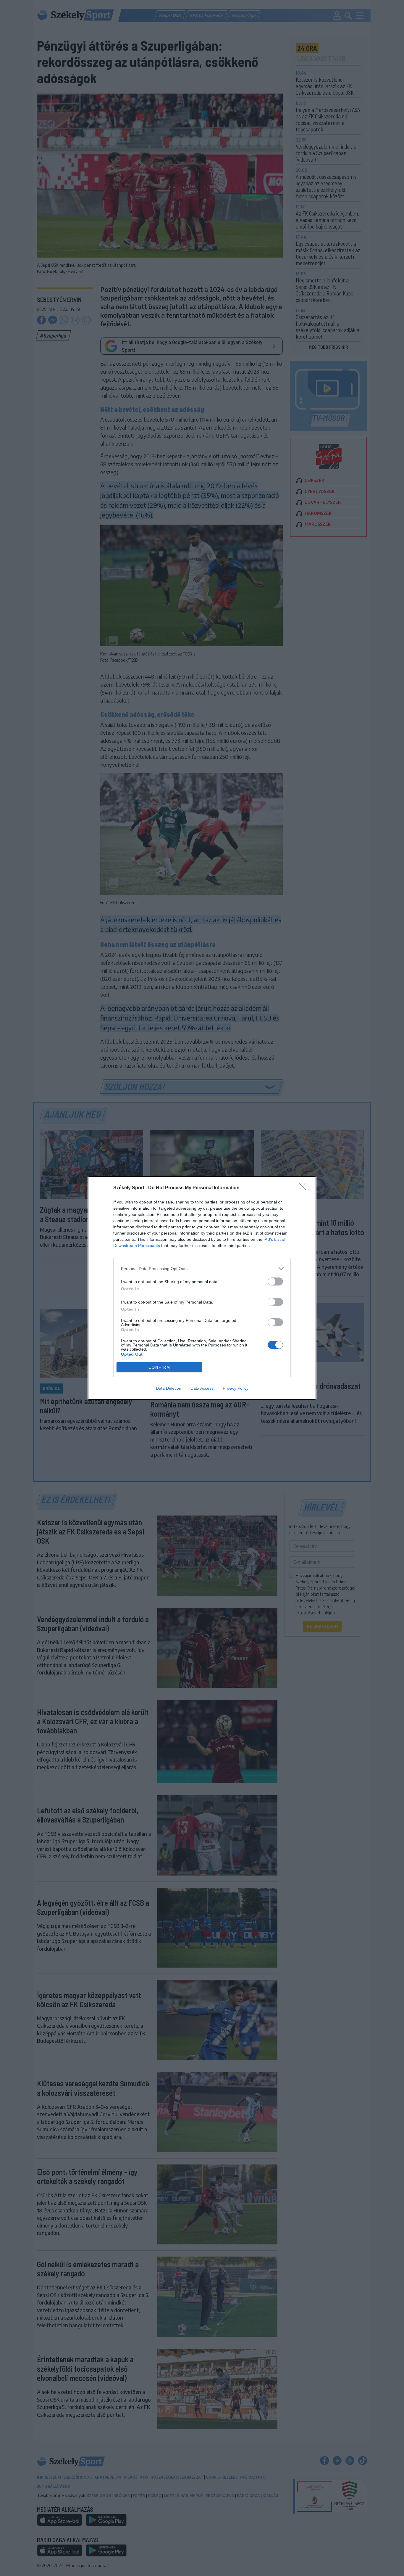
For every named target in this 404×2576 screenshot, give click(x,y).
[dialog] (202, 1288)
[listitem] (202, 1268)
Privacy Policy (236, 1388)
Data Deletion (169, 1388)
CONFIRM (159, 1367)
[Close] (304, 1188)
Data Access (202, 1388)
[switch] (275, 1281)
